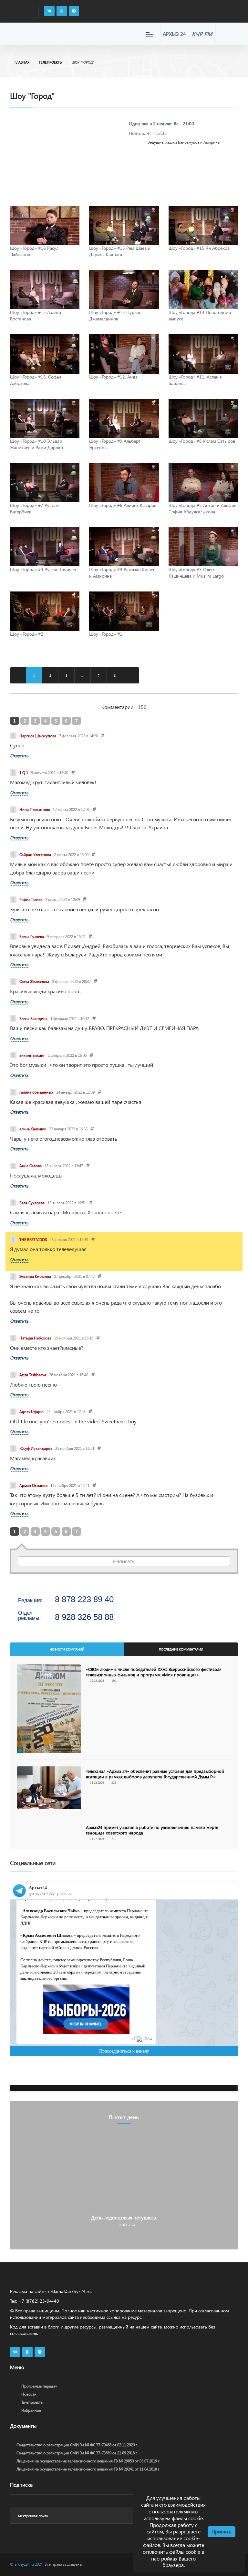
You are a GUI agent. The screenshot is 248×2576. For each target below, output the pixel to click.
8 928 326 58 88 (84, 1617)
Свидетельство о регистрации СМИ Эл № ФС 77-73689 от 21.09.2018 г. (77, 2453)
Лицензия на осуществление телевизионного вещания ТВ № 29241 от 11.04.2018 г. (88, 2469)
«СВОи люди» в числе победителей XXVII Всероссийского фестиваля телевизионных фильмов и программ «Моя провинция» (154, 1672)
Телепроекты (51, 62)
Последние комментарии (181, 1649)
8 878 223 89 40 (84, 1599)
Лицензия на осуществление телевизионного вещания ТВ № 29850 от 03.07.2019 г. (88, 2461)
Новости (29, 2394)
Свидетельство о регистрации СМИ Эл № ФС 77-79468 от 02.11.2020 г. (77, 2445)
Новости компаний (67, 1649)
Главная (22, 62)
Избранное (31, 2410)
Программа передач (39, 2386)
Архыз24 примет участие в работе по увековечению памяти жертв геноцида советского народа (152, 1830)
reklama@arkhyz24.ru (69, 2291)
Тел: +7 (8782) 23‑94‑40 (35, 2301)
